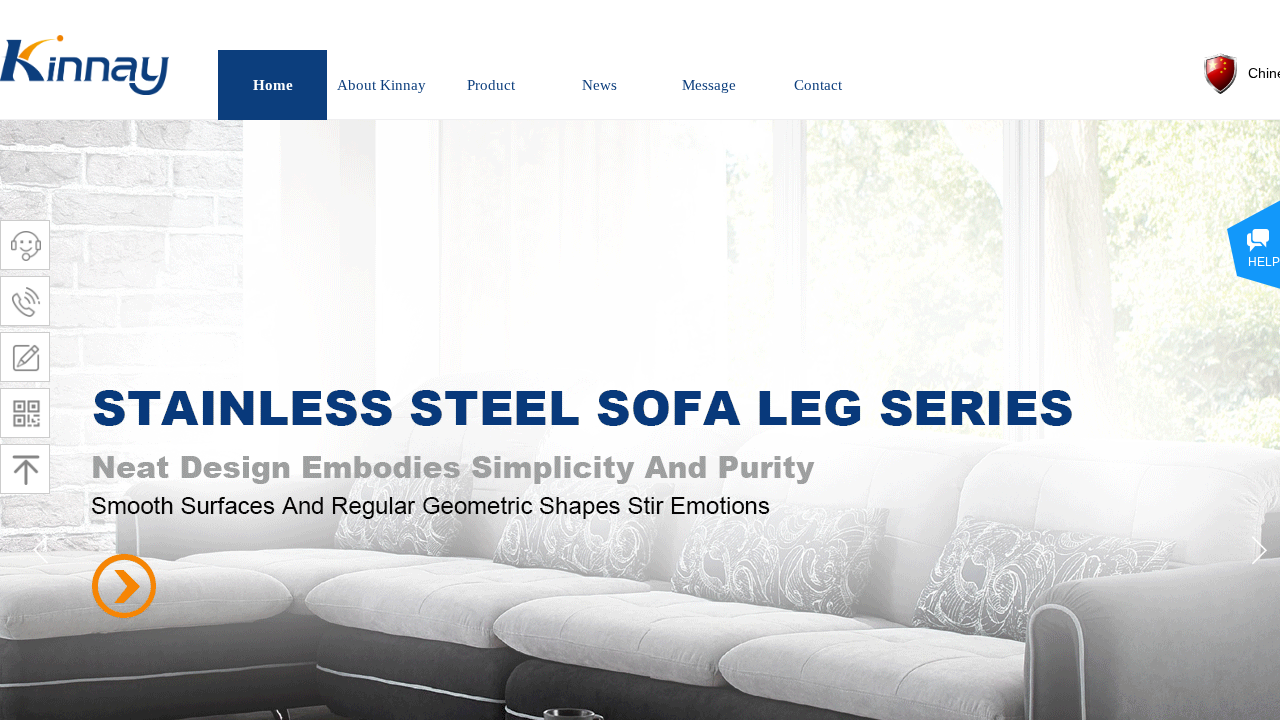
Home (273, 85)
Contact (818, 85)
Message (709, 85)
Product (491, 85)
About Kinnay (381, 85)
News (599, 85)
